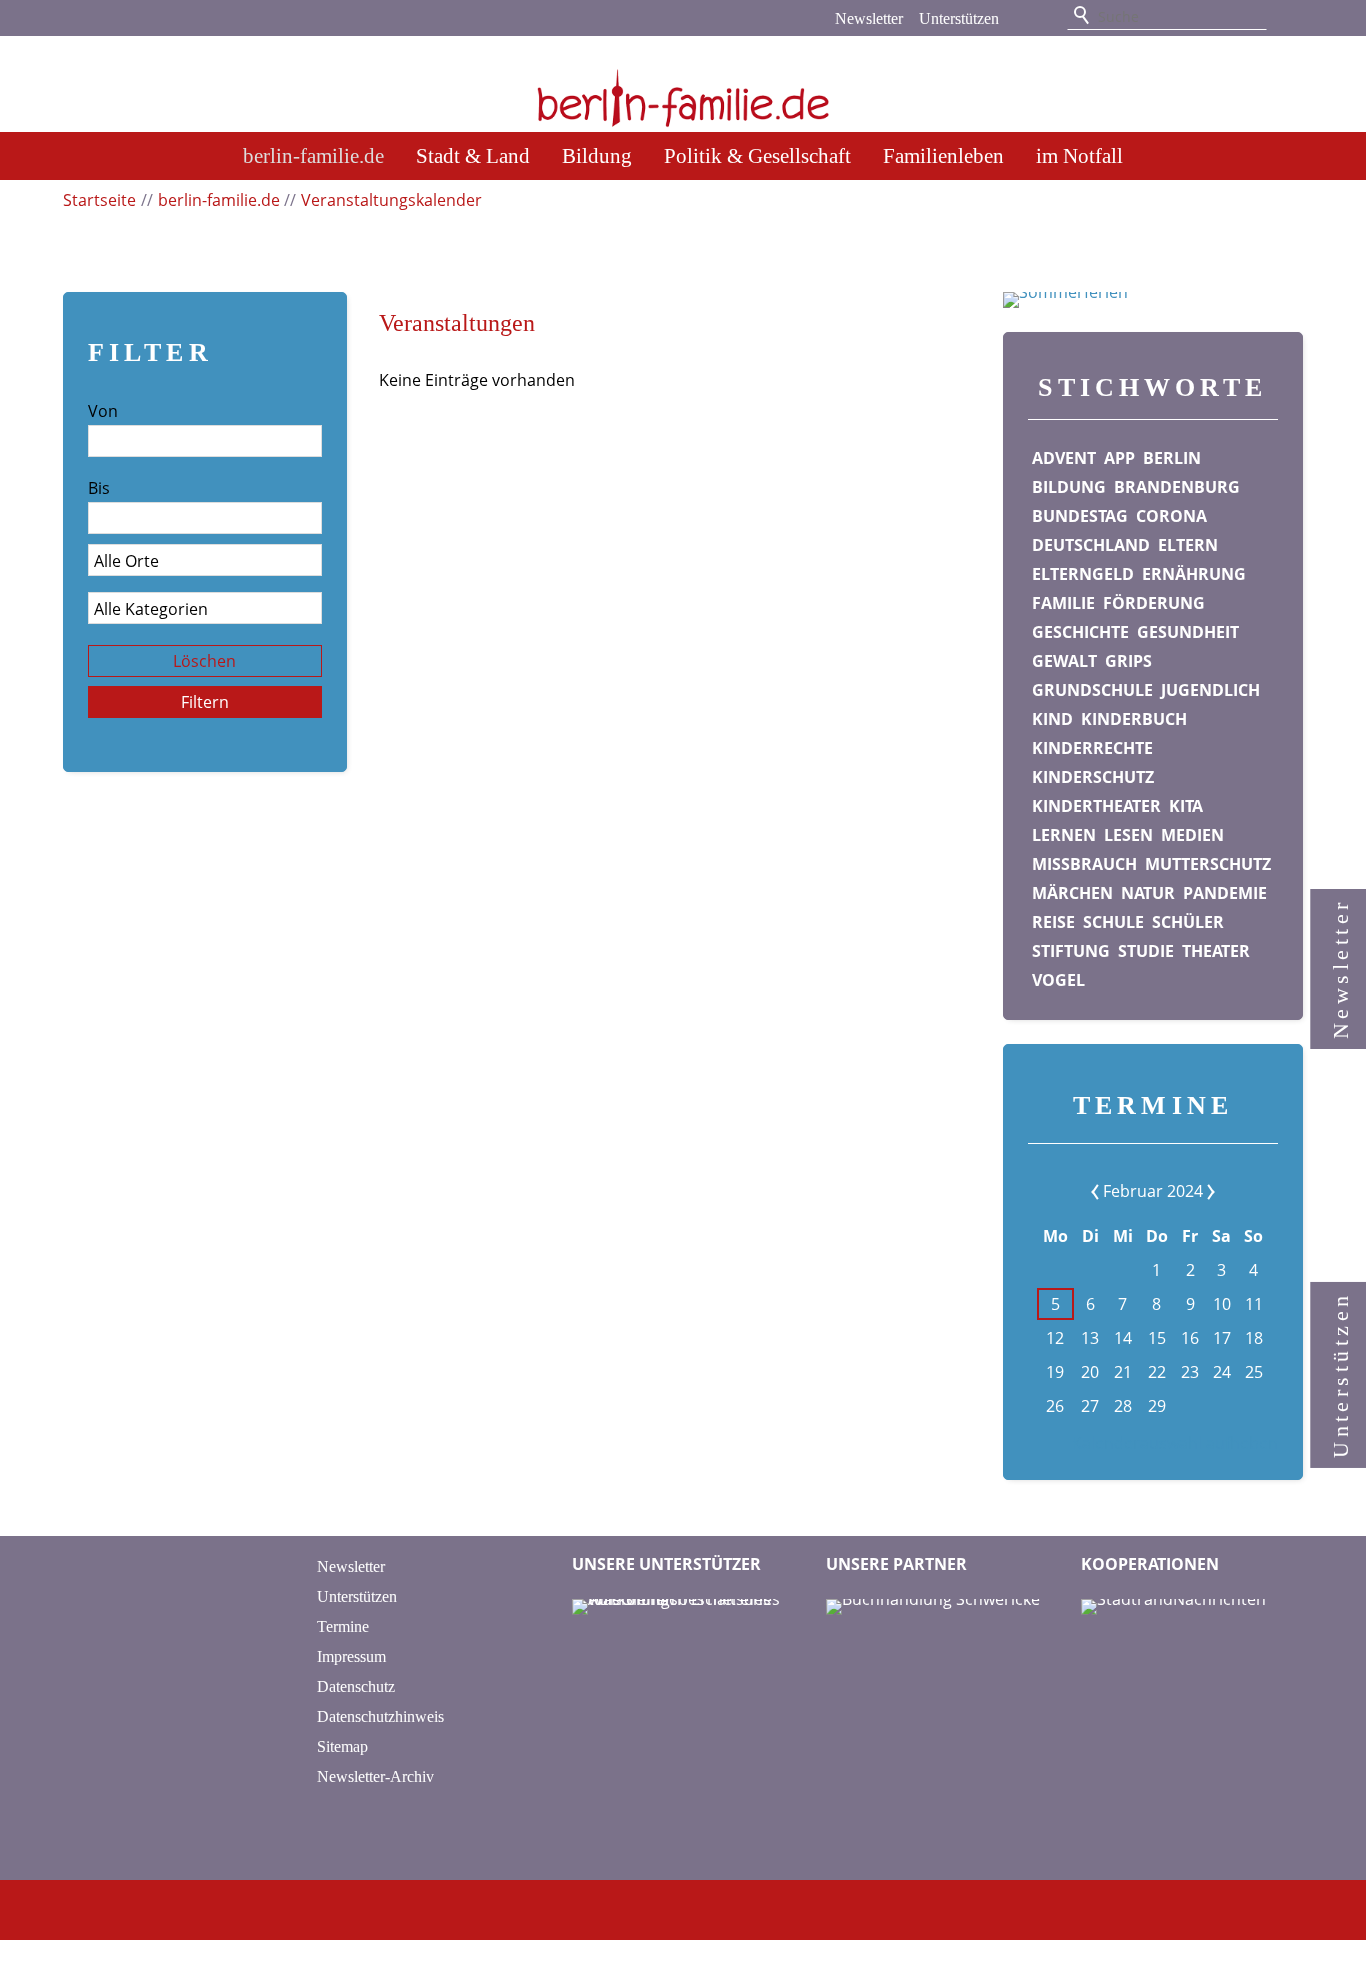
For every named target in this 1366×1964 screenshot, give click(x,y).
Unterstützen (959, 18)
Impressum (351, 1656)
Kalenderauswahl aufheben (1175, 1443)
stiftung (1071, 951)
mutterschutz (1208, 864)
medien (1192, 835)
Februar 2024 (1153, 1191)
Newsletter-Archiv (375, 1776)
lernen (1064, 835)
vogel (1058, 980)
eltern (1188, 545)
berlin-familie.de (313, 155)
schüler (1188, 922)
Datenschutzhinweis (380, 1716)
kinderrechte (1092, 748)
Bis (99, 488)
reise (1053, 922)
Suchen (1083, 16)
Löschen (204, 661)
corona (1171, 516)
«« (1110, 1191)
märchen (1072, 893)
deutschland (1091, 545)
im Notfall (1079, 155)
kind (1052, 719)
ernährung (1194, 574)
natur (1148, 893)
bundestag (1080, 516)
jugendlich (1210, 690)
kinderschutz (1093, 777)
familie (1063, 603)
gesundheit (1188, 632)
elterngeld (1083, 574)
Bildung (597, 155)
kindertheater (1096, 806)
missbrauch (1084, 864)
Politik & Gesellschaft (757, 155)
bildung (1069, 487)
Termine (343, 1626)
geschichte (1080, 632)
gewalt (1064, 661)
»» (1195, 1191)
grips (1128, 661)
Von (103, 411)
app (1119, 458)
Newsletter (869, 18)
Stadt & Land (473, 155)
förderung (1154, 603)
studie (1146, 951)
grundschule (1092, 690)
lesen (1128, 835)
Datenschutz (356, 1686)
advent (1064, 458)
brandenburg (1177, 487)
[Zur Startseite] (683, 86)
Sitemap (342, 1746)
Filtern (205, 702)
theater (1216, 951)
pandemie (1225, 893)
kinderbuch (1134, 719)
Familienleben (943, 155)
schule (1113, 922)
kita (1186, 806)
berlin (1172, 458)
